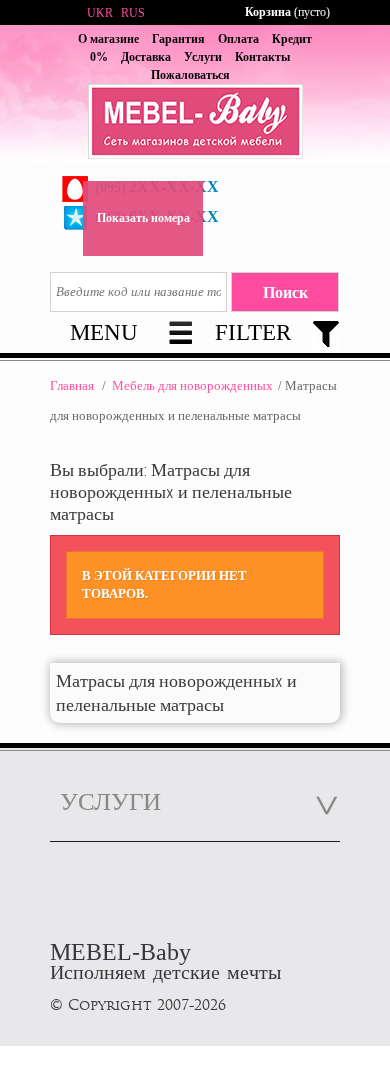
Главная (72, 385)
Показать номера (143, 218)
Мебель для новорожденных (192, 385)
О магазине (108, 39)
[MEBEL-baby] (195, 124)
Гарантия (178, 39)
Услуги (203, 57)
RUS (133, 13)
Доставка (146, 57)
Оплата (238, 39)
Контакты (262, 57)
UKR (100, 13)
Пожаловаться (190, 75)
